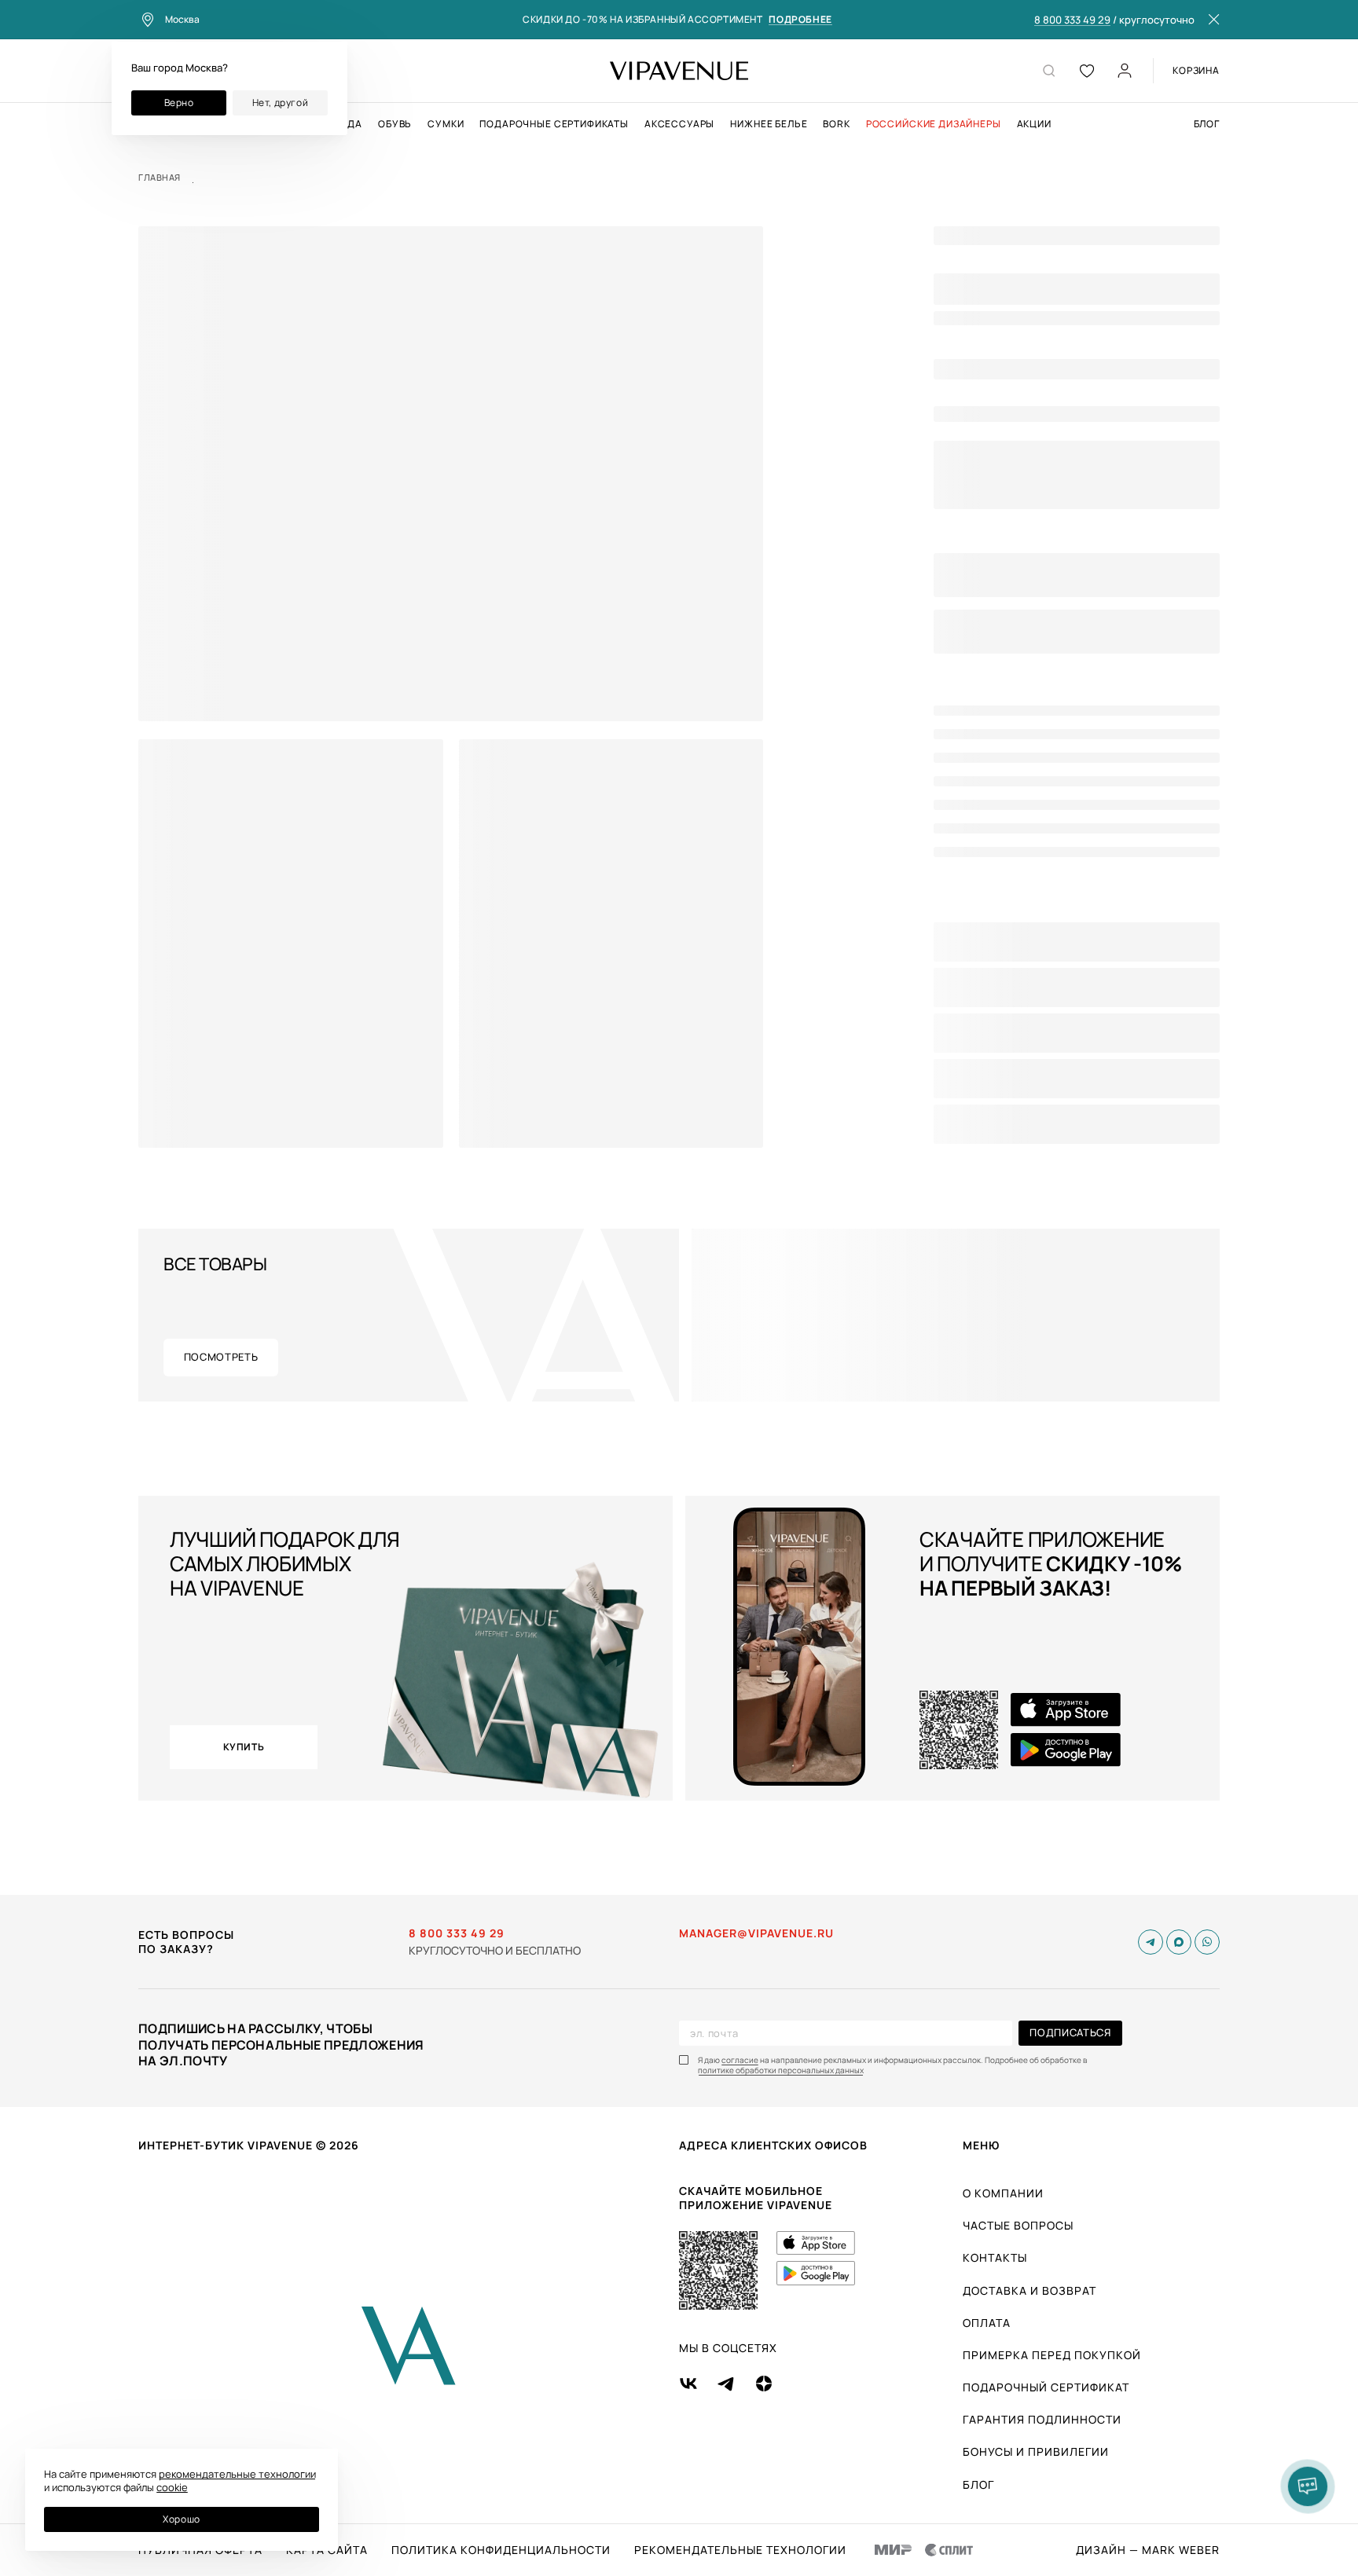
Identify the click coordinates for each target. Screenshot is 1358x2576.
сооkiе (172, 2487)
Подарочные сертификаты (554, 124)
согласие (740, 2060)
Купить (244, 1747)
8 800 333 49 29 (1072, 20)
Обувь (395, 124)
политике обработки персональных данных (781, 2070)
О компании (1003, 2193)
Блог (1207, 124)
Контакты (995, 2257)
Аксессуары (679, 124)
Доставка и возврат (1030, 2290)
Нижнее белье (769, 124)
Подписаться (1070, 2032)
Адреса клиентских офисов (773, 2145)
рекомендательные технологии (237, 2474)
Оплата (987, 2323)
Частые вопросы (1018, 2225)
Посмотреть (221, 1357)
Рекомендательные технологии (740, 2550)
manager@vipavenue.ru (756, 1933)
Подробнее (800, 20)
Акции (1034, 124)
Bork (836, 124)
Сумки (446, 124)
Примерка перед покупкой (1052, 2355)
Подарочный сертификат (1046, 2387)
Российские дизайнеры (934, 124)
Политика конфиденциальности (501, 2550)
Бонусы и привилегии (1036, 2451)
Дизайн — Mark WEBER (1148, 2550)
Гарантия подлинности (1042, 2419)
